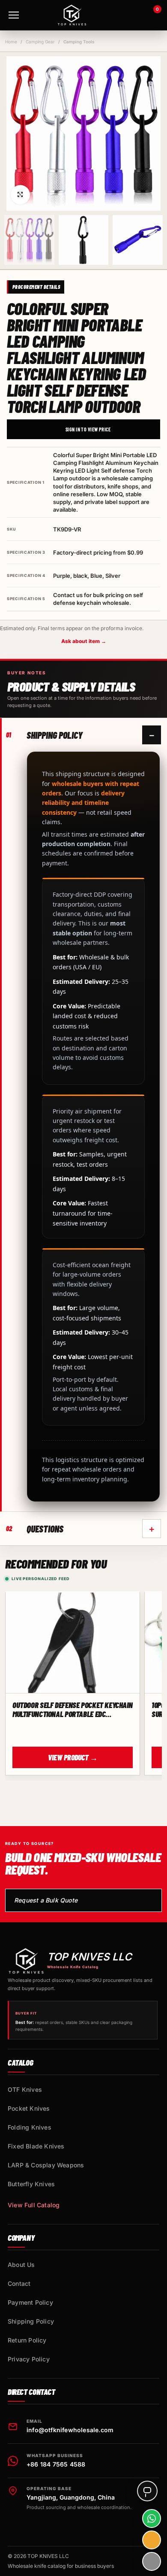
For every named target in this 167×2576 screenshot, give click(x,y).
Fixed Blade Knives (36, 2146)
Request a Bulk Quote (46, 1900)
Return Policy (27, 2340)
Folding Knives (30, 2127)
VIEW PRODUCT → (73, 1757)
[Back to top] (152, 2561)
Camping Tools (79, 42)
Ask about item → (84, 641)
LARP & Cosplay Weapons (46, 2165)
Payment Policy (30, 2302)
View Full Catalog (34, 2205)
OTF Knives (25, 2089)
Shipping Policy (31, 2321)
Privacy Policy (29, 2359)
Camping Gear (40, 42)
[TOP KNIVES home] (72, 15)
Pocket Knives (29, 2108)
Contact (19, 2283)
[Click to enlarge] (20, 195)
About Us (21, 2265)
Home (11, 42)
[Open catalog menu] (14, 15)
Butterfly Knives (31, 2184)
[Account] (129, 15)
